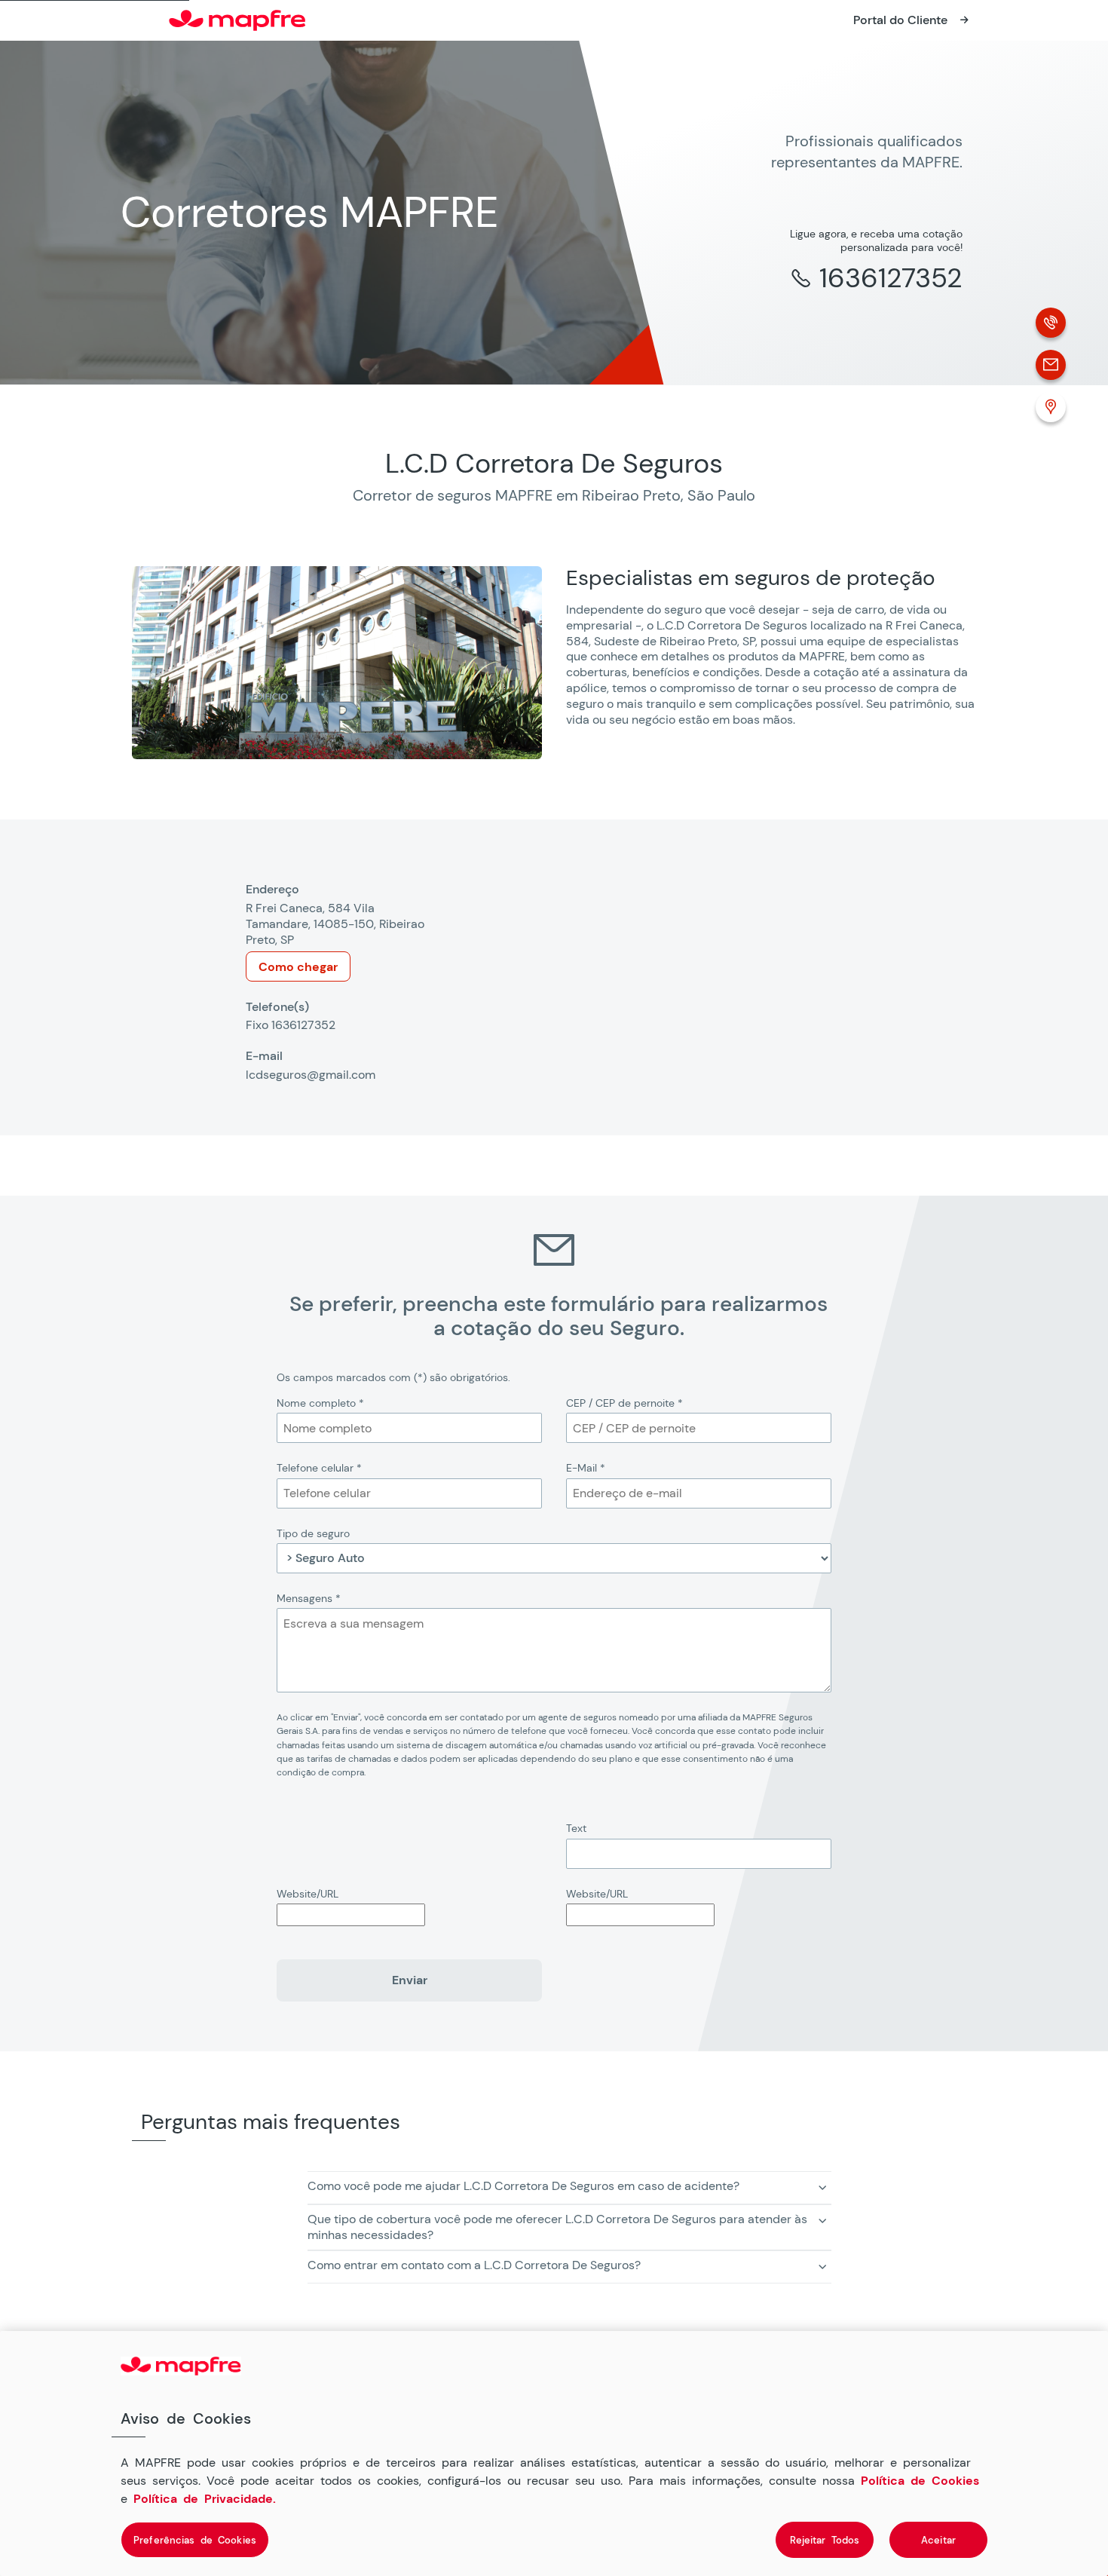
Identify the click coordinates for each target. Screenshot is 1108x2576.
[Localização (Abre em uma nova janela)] (1051, 407)
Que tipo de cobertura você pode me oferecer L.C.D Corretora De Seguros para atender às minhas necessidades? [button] (557, 2227)
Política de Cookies (920, 2480)
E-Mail (586, 1468)
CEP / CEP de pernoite (624, 1403)
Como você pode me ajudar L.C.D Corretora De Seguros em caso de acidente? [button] (523, 2186)
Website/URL (308, 1894)
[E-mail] (1051, 365)
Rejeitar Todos (825, 2539)
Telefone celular (319, 1468)
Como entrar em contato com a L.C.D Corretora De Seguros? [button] (474, 2265)
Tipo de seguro (313, 1533)
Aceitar (938, 2539)
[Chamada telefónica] (1051, 323)
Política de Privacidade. (205, 2498)
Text (576, 1828)
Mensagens (309, 1598)
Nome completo (320, 1403)
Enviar (410, 1980)
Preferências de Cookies (195, 2539)
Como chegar (298, 967)
